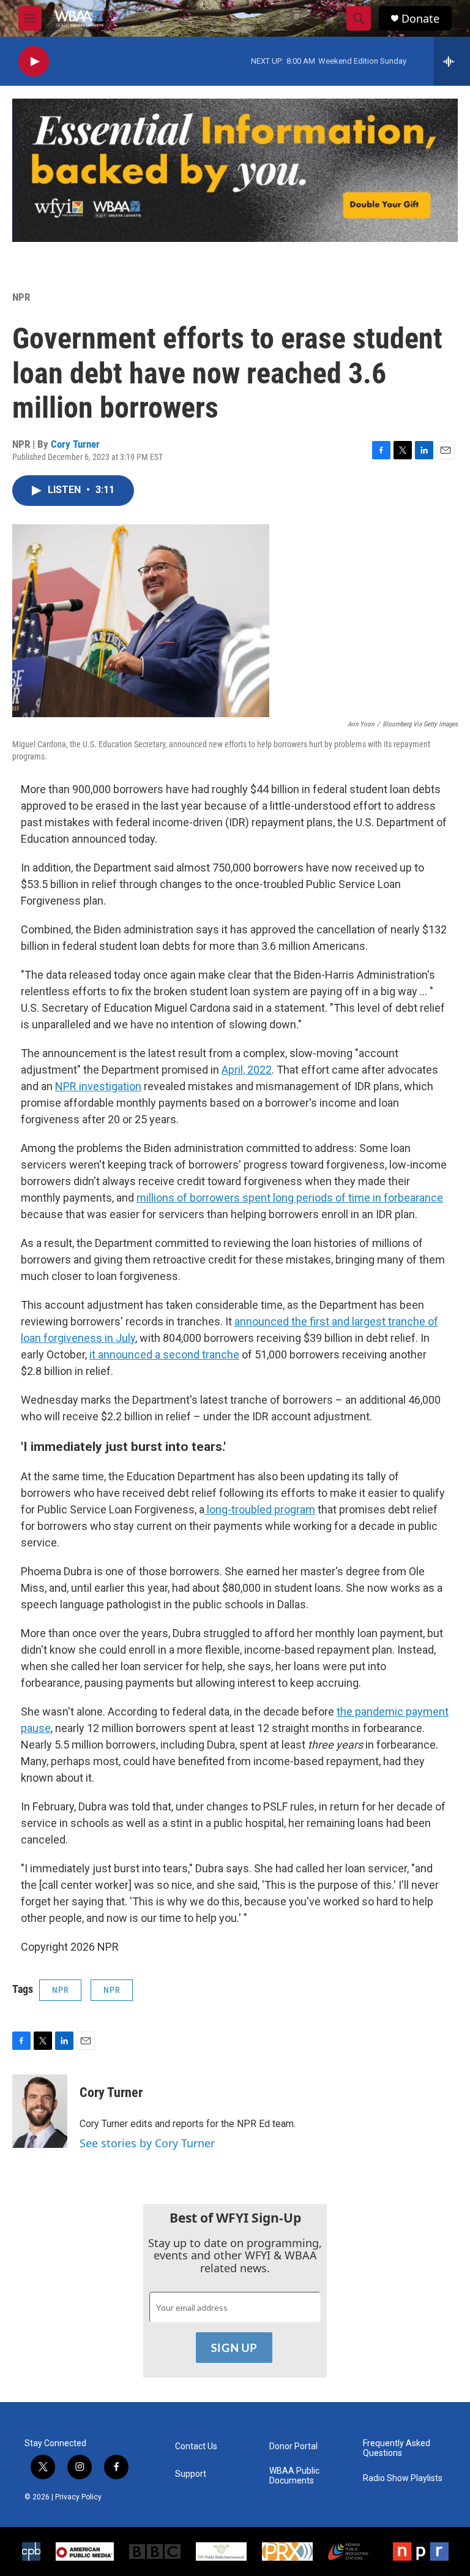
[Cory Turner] (40, 2111)
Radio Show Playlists (403, 2478)
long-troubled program (260, 1509)
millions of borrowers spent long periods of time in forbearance (290, 1198)
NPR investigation (98, 1086)
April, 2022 (247, 1070)
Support (191, 2474)
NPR (21, 297)
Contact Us (196, 2446)
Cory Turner (75, 444)
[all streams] (452, 61)
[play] (34, 62)
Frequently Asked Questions (397, 2448)
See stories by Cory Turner (147, 2143)
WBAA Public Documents (294, 2476)
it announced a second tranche (164, 1354)
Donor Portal (293, 2446)
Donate (420, 19)
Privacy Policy (78, 2497)
